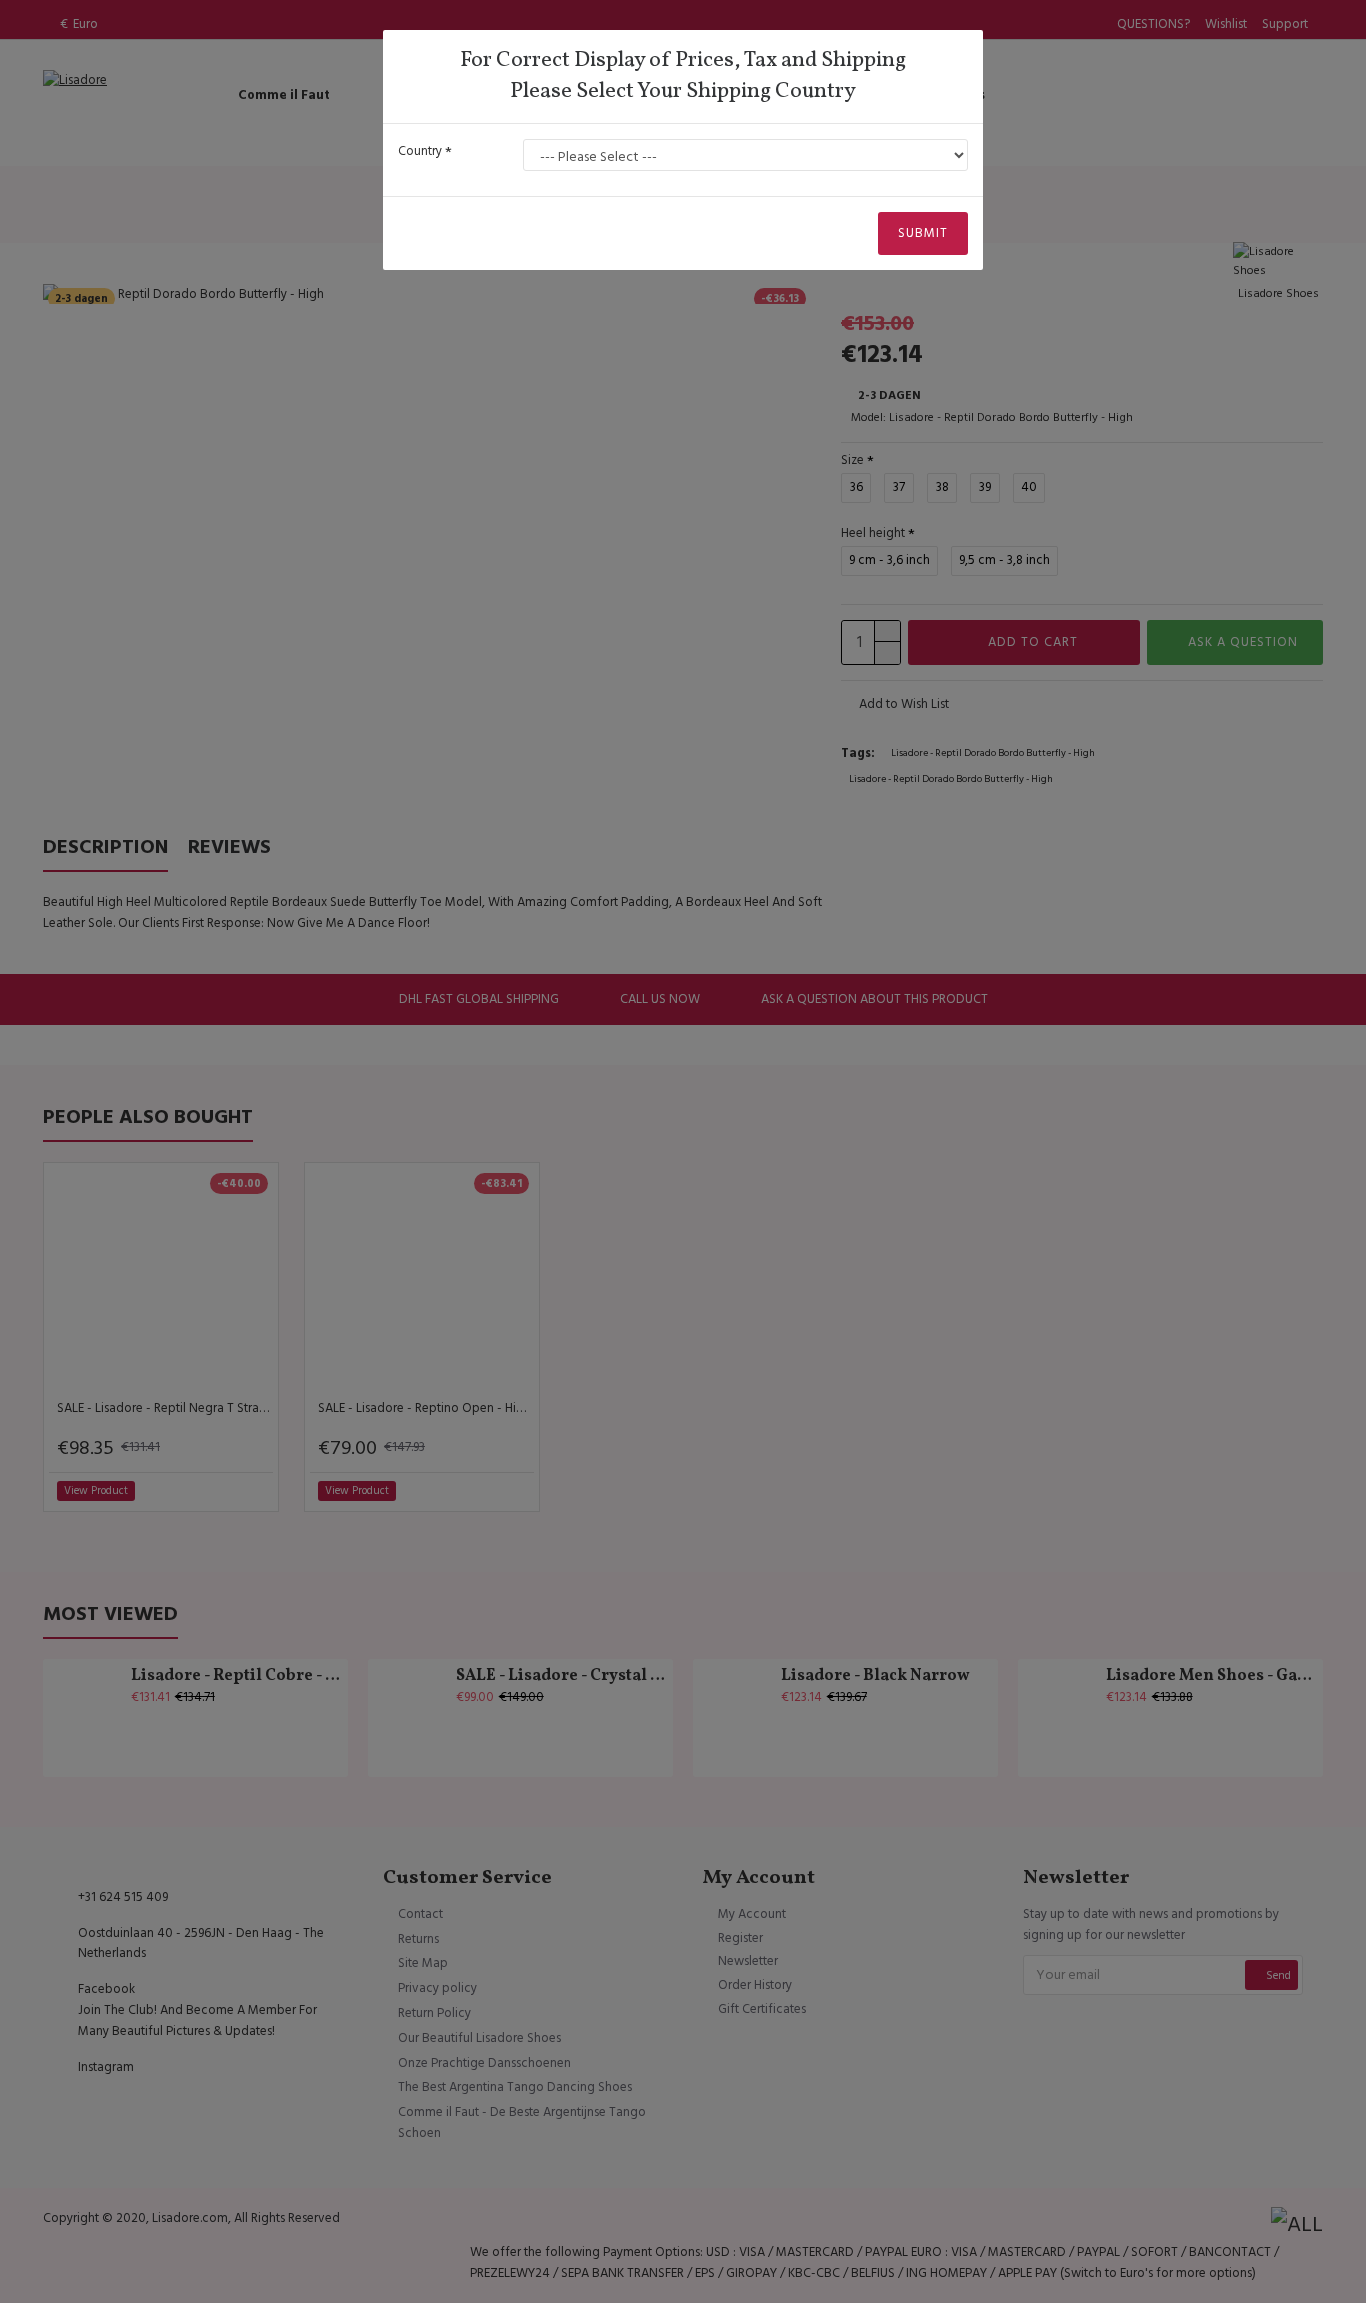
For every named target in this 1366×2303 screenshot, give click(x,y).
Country (420, 151)
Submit (923, 233)
